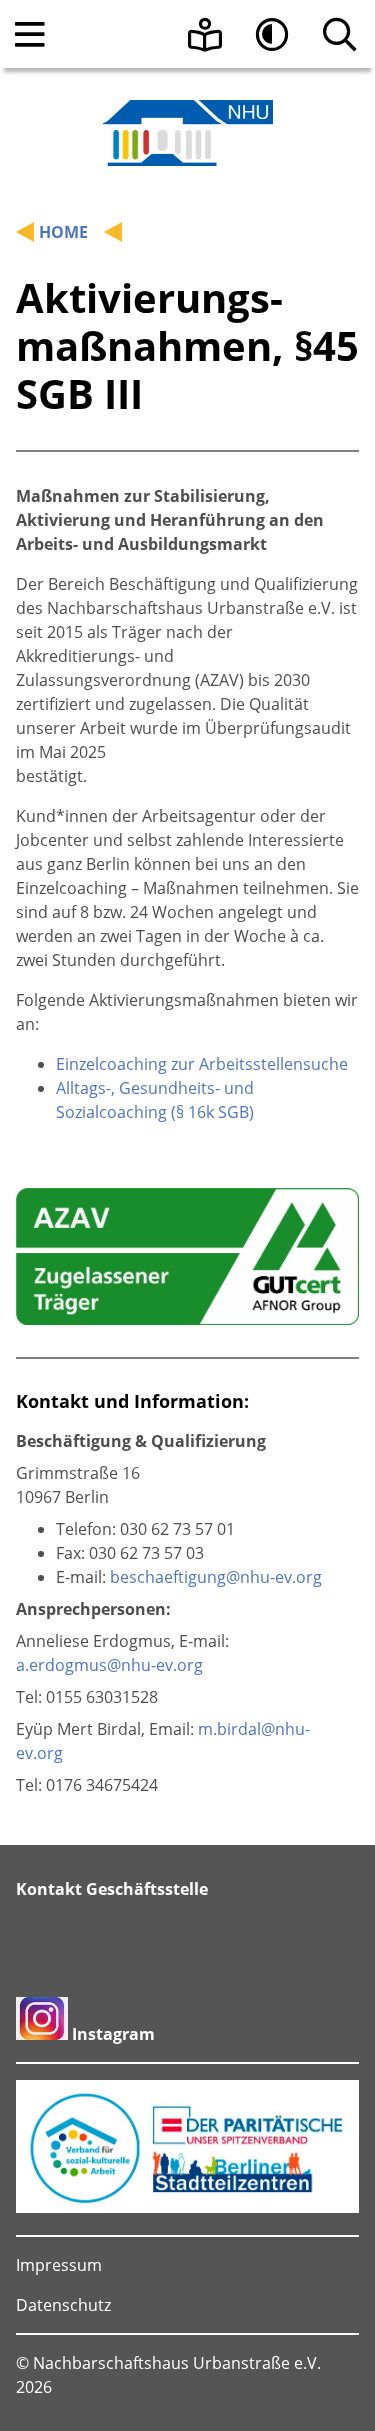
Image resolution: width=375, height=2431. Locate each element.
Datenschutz (63, 2305)
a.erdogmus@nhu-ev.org (109, 1665)
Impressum (59, 2265)
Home (63, 232)
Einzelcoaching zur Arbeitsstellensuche (202, 1064)
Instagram (113, 2034)
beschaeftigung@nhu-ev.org (216, 1577)
